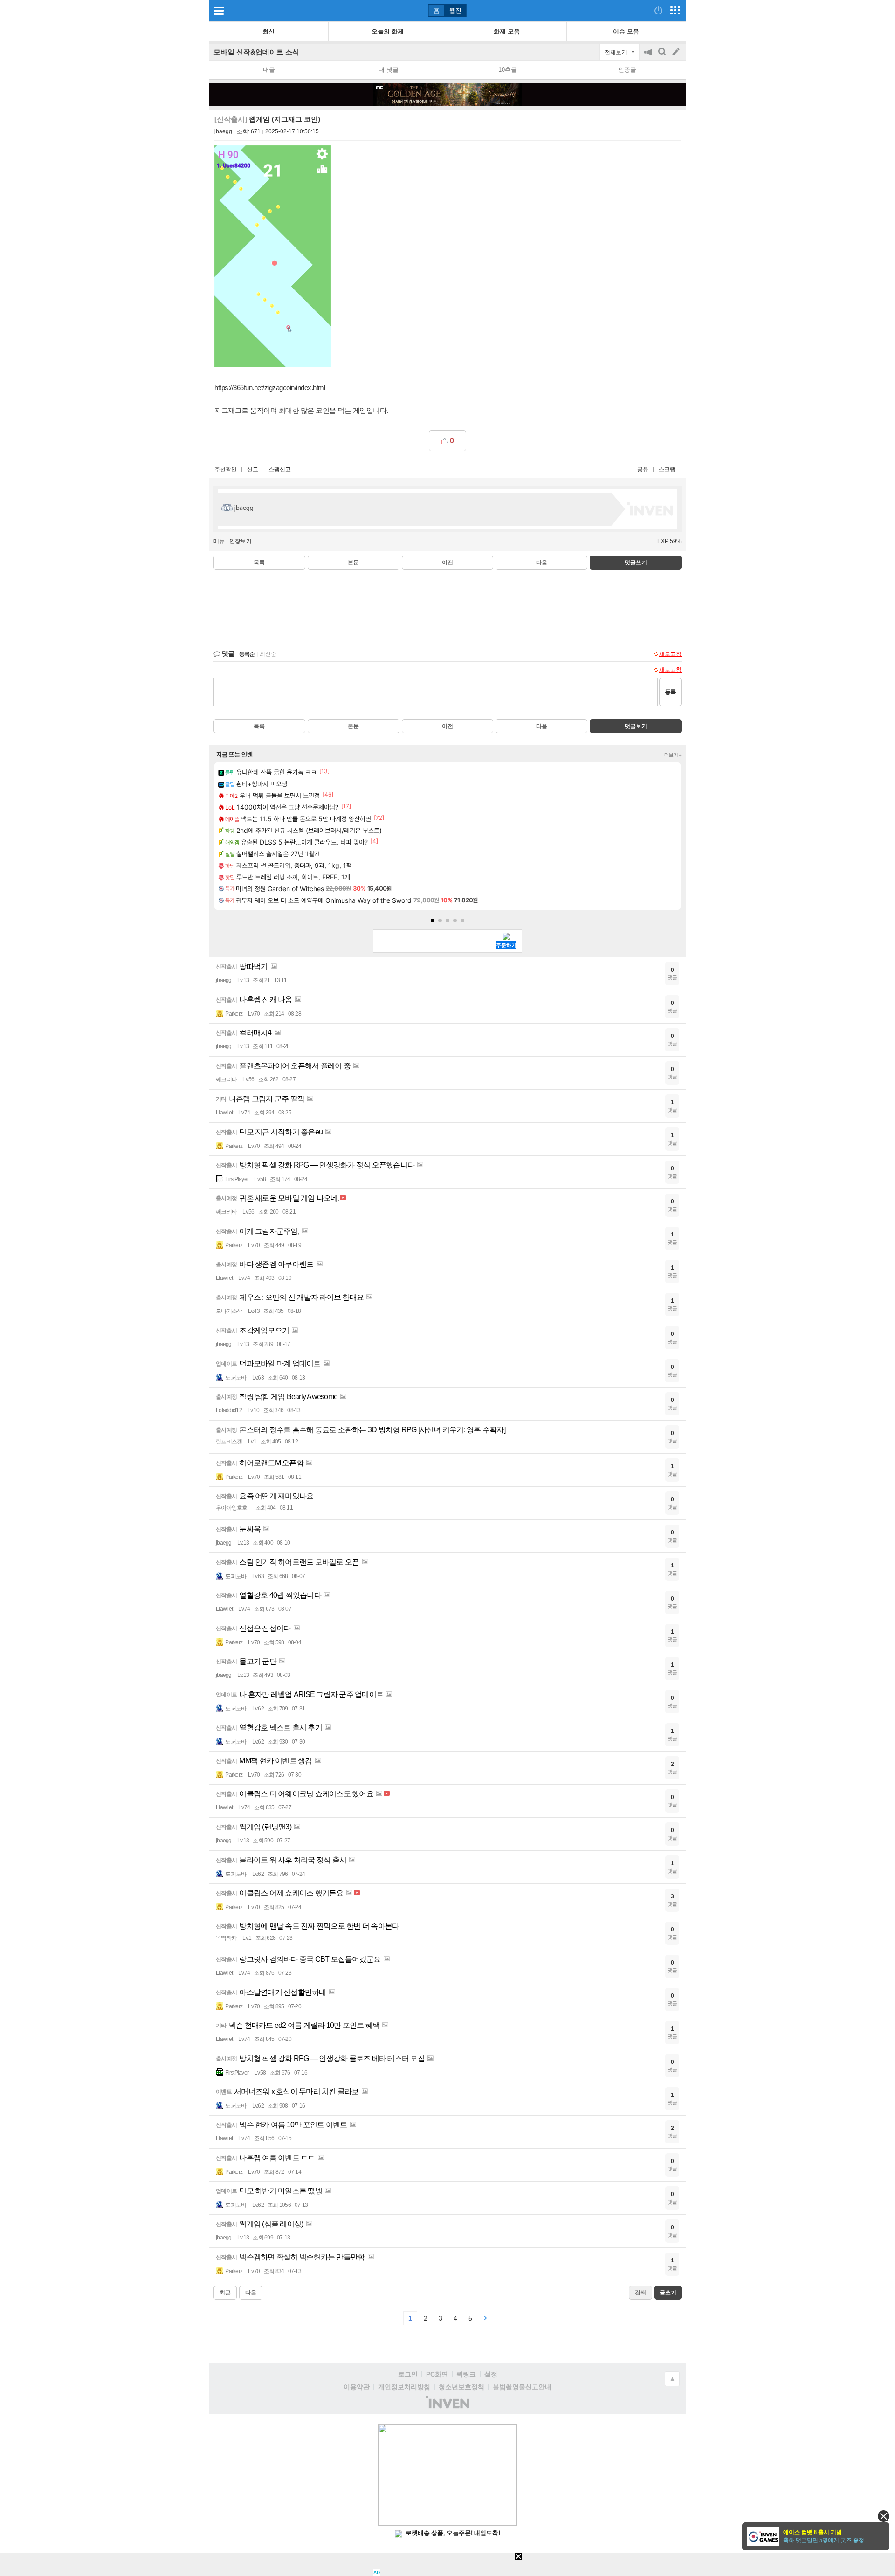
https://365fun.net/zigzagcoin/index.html (270, 388)
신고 (253, 469)
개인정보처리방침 (404, 2387)
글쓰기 (677, 52)
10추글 (508, 70)
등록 (670, 692)
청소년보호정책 (461, 2387)
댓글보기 (636, 726)
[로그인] (658, 10)
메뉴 (219, 541)
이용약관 (357, 2387)
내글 (269, 70)
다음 (542, 563)
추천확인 (226, 469)
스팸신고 (280, 469)
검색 (663, 57)
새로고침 (670, 654)
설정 (491, 2374)
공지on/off (649, 57)
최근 (225, 2293)
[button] (433, 920)
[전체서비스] (675, 10)
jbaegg (223, 131)
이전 (447, 563)
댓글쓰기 (636, 563)
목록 (259, 563)
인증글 (627, 70)
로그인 (408, 2374)
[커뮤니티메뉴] (219, 10)
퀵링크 (466, 2374)
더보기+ (673, 755)
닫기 (884, 2516)
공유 (643, 469)
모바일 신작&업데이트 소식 (256, 52)
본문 (353, 563)
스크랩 (667, 469)
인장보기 (241, 541)
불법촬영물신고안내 (522, 2387)
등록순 (247, 654)
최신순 (268, 654)
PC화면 (437, 2374)
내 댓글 (389, 70)
